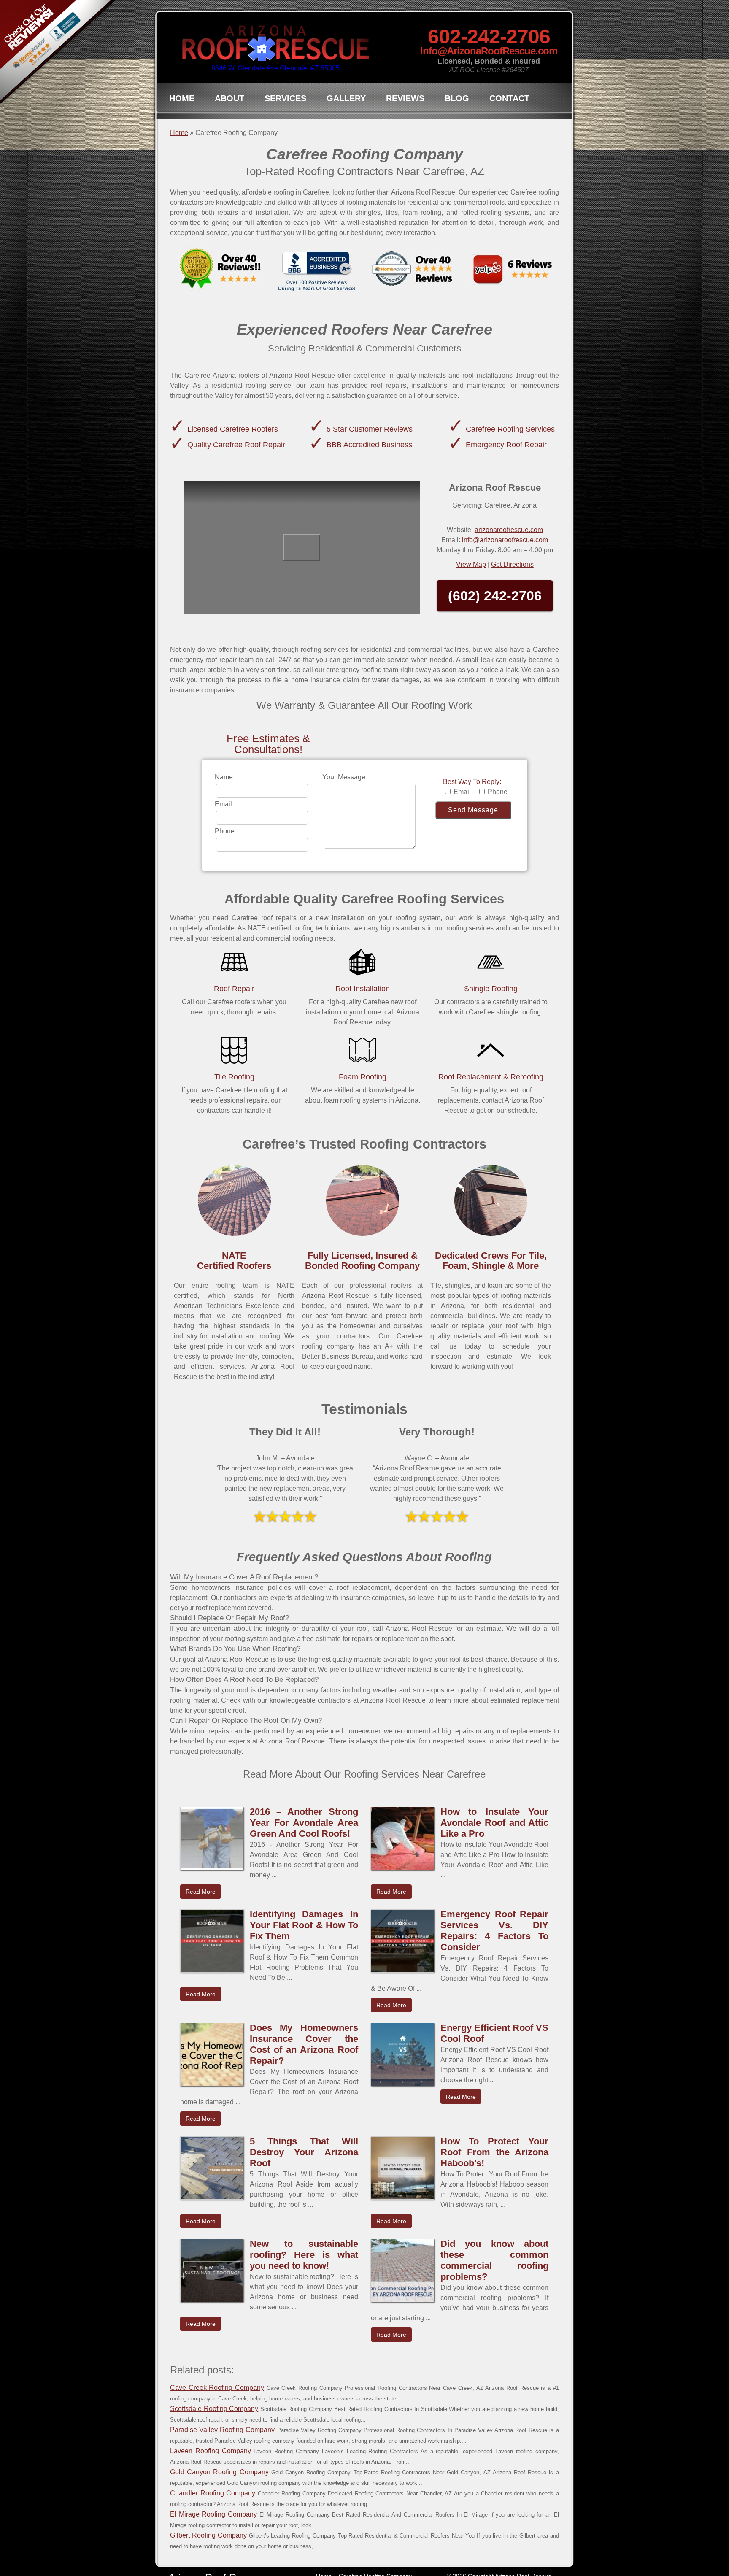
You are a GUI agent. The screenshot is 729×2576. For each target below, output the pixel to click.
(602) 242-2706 (495, 596)
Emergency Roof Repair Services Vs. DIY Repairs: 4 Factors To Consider (495, 1931)
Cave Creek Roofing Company (217, 2388)
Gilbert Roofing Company (208, 2535)
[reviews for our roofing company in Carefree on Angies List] (219, 271)
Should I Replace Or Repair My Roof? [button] (229, 1618)
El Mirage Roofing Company (213, 2514)
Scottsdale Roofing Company (214, 2409)
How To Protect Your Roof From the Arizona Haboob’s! (495, 2152)
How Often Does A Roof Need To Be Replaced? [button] (244, 1680)
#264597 (515, 70)
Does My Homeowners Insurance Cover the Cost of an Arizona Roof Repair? (304, 2044)
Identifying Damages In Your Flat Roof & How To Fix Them (304, 1925)
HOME (182, 98)
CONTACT (509, 98)
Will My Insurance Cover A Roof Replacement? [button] (244, 1577)
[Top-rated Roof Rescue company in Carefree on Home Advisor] (413, 271)
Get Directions (512, 564)
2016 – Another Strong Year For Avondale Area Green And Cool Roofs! (304, 1823)
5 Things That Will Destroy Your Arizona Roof (304, 2152)
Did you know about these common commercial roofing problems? (495, 2260)
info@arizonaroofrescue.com (505, 540)
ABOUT (229, 98)
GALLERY (346, 98)
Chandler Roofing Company (213, 2493)
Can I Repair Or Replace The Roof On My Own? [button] (246, 1720)
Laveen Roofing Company (211, 2451)
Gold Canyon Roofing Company (219, 2472)
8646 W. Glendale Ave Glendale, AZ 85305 (275, 68)
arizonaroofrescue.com (509, 530)
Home (179, 133)
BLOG (457, 98)
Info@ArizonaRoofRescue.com (489, 51)
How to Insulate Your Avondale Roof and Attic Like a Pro (495, 1823)
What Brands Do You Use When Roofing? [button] (235, 1649)
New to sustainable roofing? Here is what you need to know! (304, 2255)
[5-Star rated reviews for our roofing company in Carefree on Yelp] (510, 271)
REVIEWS (405, 98)
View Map (471, 564)
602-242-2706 (489, 36)
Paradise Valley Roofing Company (222, 2430)
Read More (201, 1892)
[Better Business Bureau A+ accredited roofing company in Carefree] (316, 271)
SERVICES (285, 98)
